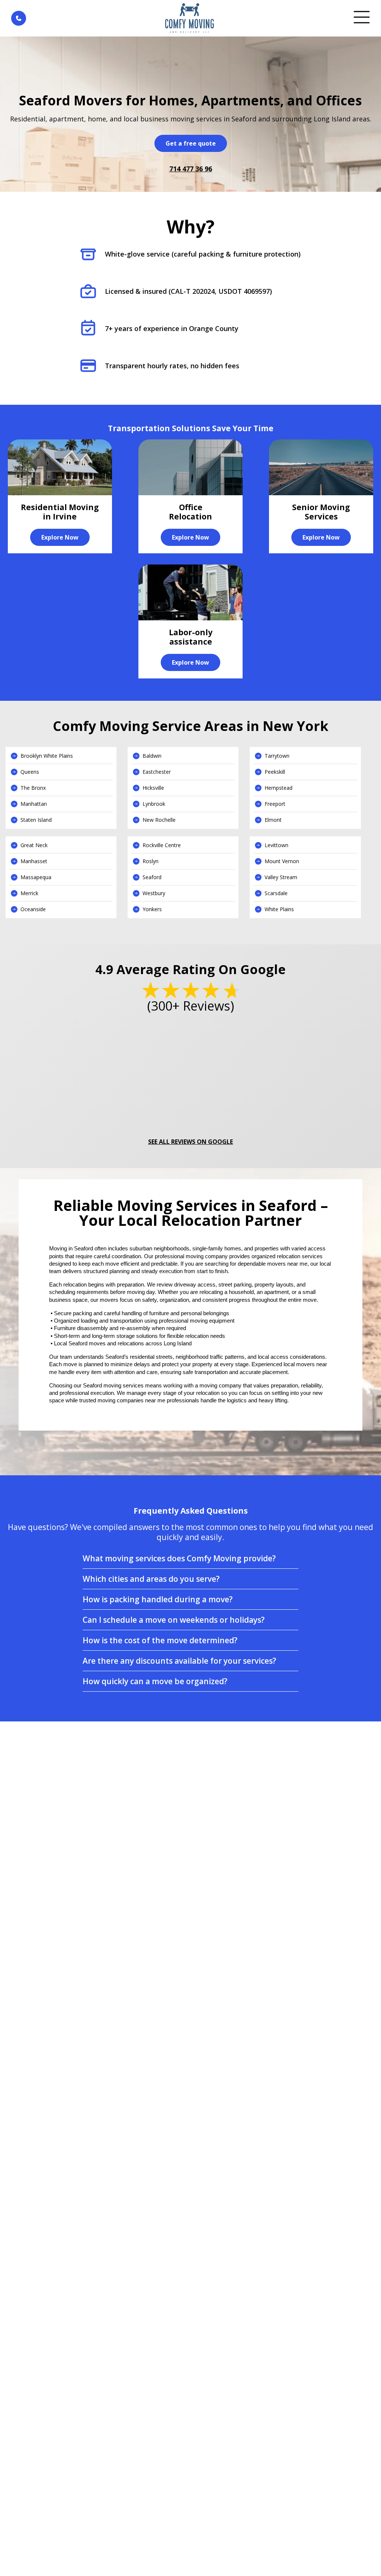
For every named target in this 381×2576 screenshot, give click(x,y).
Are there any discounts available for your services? (179, 1661)
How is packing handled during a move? (158, 1599)
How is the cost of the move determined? (160, 1640)
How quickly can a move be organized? (155, 1681)
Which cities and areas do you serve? (151, 1579)
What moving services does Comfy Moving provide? (179, 1558)
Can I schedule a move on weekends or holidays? (174, 1620)
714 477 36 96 (191, 169)
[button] (190, 1558)
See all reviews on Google (190, 1142)
